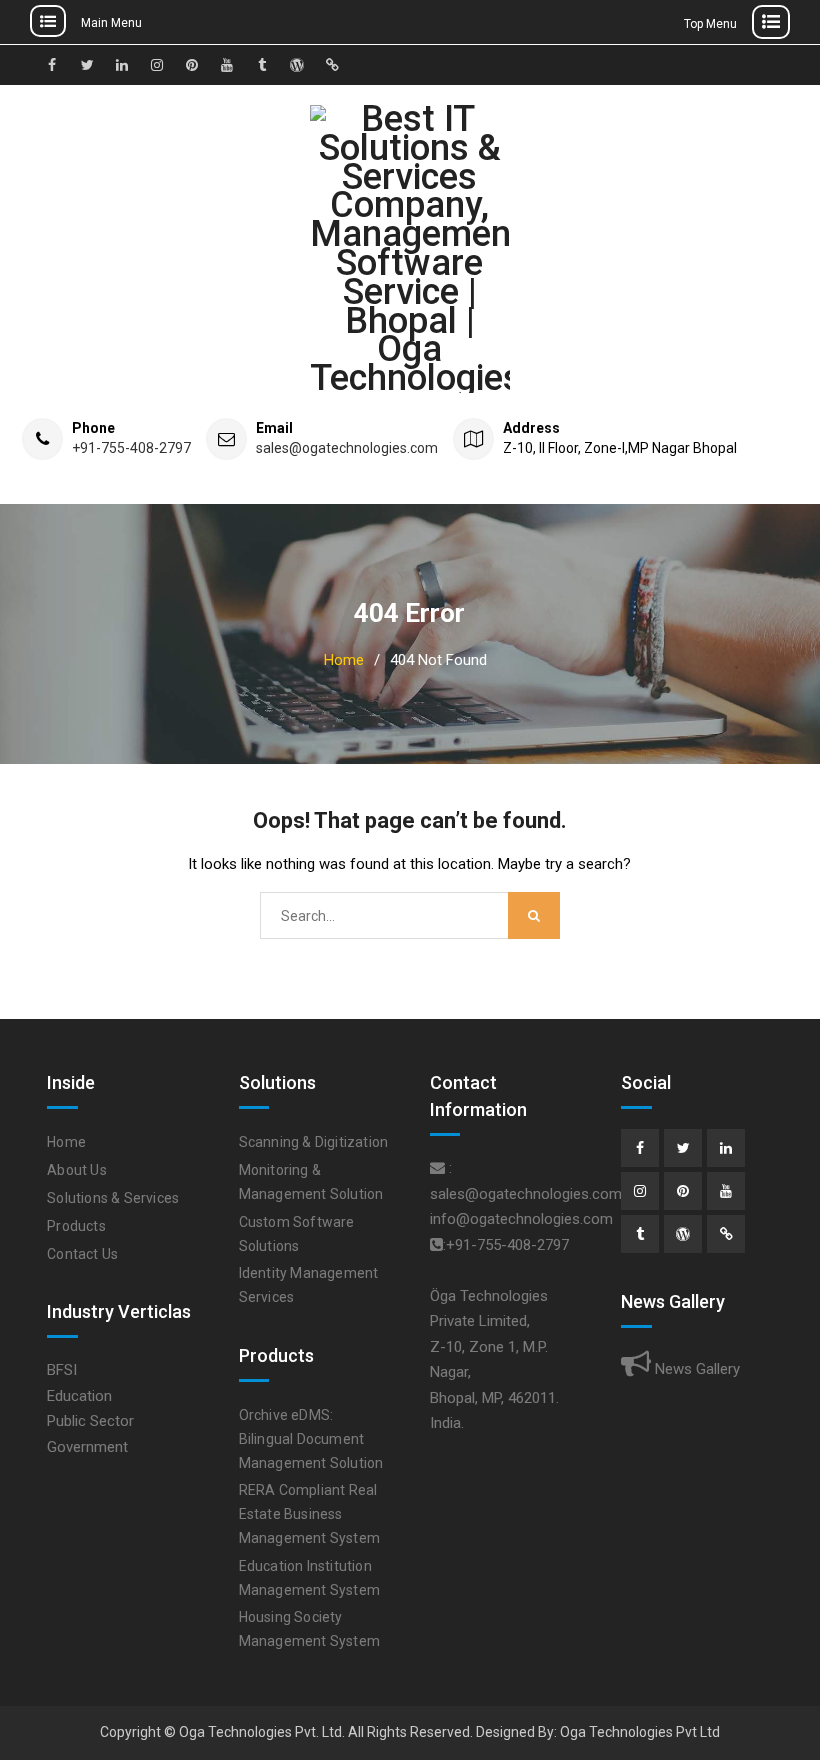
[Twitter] (683, 1148)
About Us (77, 1170)
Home (66, 1142)
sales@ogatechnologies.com (347, 448)
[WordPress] (683, 1234)
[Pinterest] (683, 1191)
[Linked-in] (726, 1148)
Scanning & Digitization (314, 1142)
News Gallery (695, 1369)
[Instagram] (640, 1191)
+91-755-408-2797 (131, 448)
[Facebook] (640, 1148)
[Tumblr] (640, 1234)
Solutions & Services (113, 1198)
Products (76, 1226)
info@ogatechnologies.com (521, 1219)
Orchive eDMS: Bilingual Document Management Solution (311, 1439)
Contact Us (82, 1254)
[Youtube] (726, 1191)
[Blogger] (726, 1234)
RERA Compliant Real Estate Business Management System (309, 1514)
